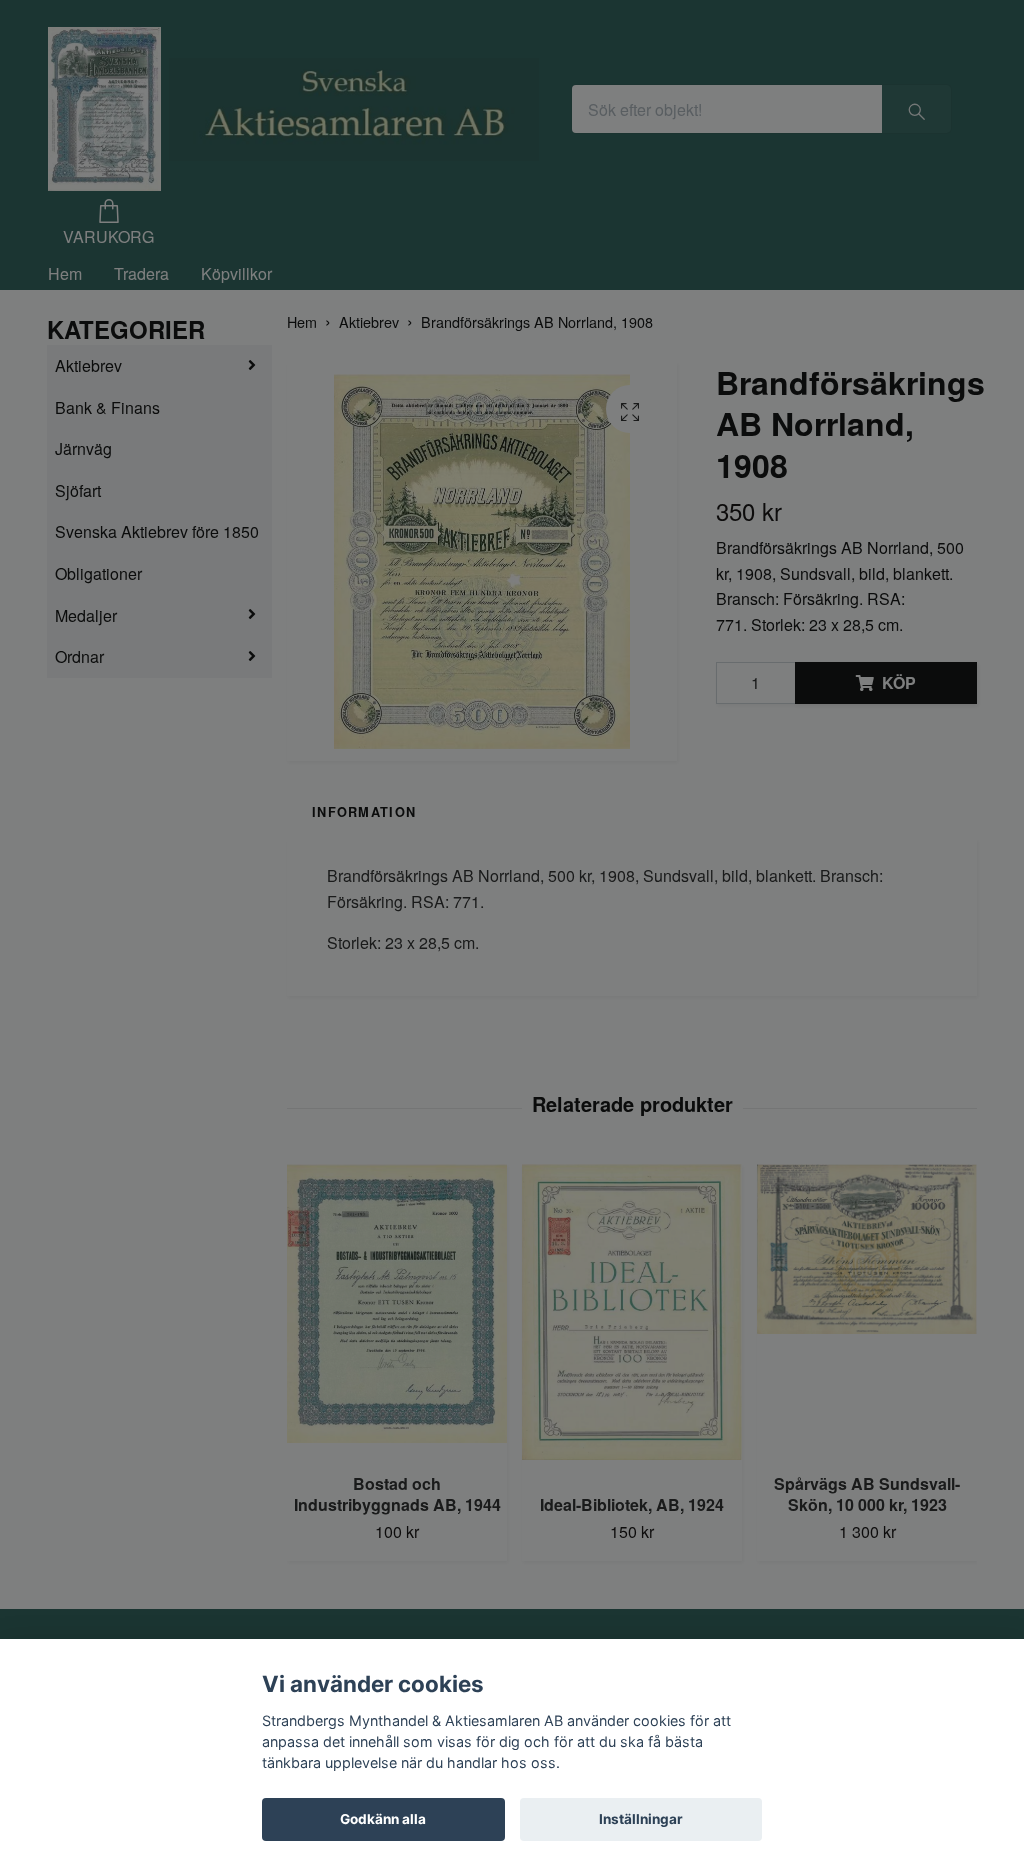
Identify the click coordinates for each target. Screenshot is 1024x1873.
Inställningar (641, 1819)
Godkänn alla (383, 1819)
